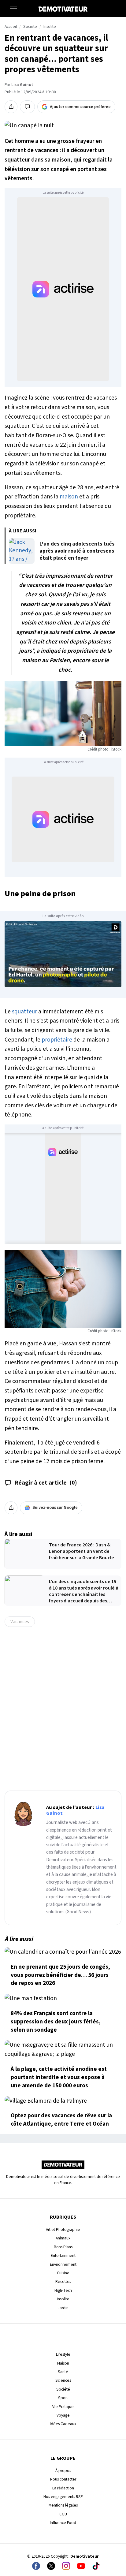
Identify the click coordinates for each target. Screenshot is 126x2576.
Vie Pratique (63, 2407)
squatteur (24, 1012)
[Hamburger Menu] (13, 9)
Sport (63, 2398)
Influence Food (63, 2523)
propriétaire (57, 1040)
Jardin (63, 2308)
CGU (63, 2514)
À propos (63, 2471)
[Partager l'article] (11, 107)
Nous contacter (63, 2479)
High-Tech (63, 2290)
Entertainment (63, 2255)
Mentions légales (63, 2505)
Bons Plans (63, 2247)
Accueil (11, 27)
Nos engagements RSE (63, 2497)
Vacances (20, 1622)
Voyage (63, 2415)
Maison (63, 2363)
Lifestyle (63, 2354)
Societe (30, 27)
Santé (63, 2372)
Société (63, 2389)
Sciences (63, 2380)
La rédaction (63, 2488)
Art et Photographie (63, 2229)
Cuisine (63, 2273)
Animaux (63, 2238)
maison (69, 497)
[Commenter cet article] (27, 107)
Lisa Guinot (22, 85)
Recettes (63, 2281)
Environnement (63, 2264)
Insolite (50, 27)
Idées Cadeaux (63, 2424)
